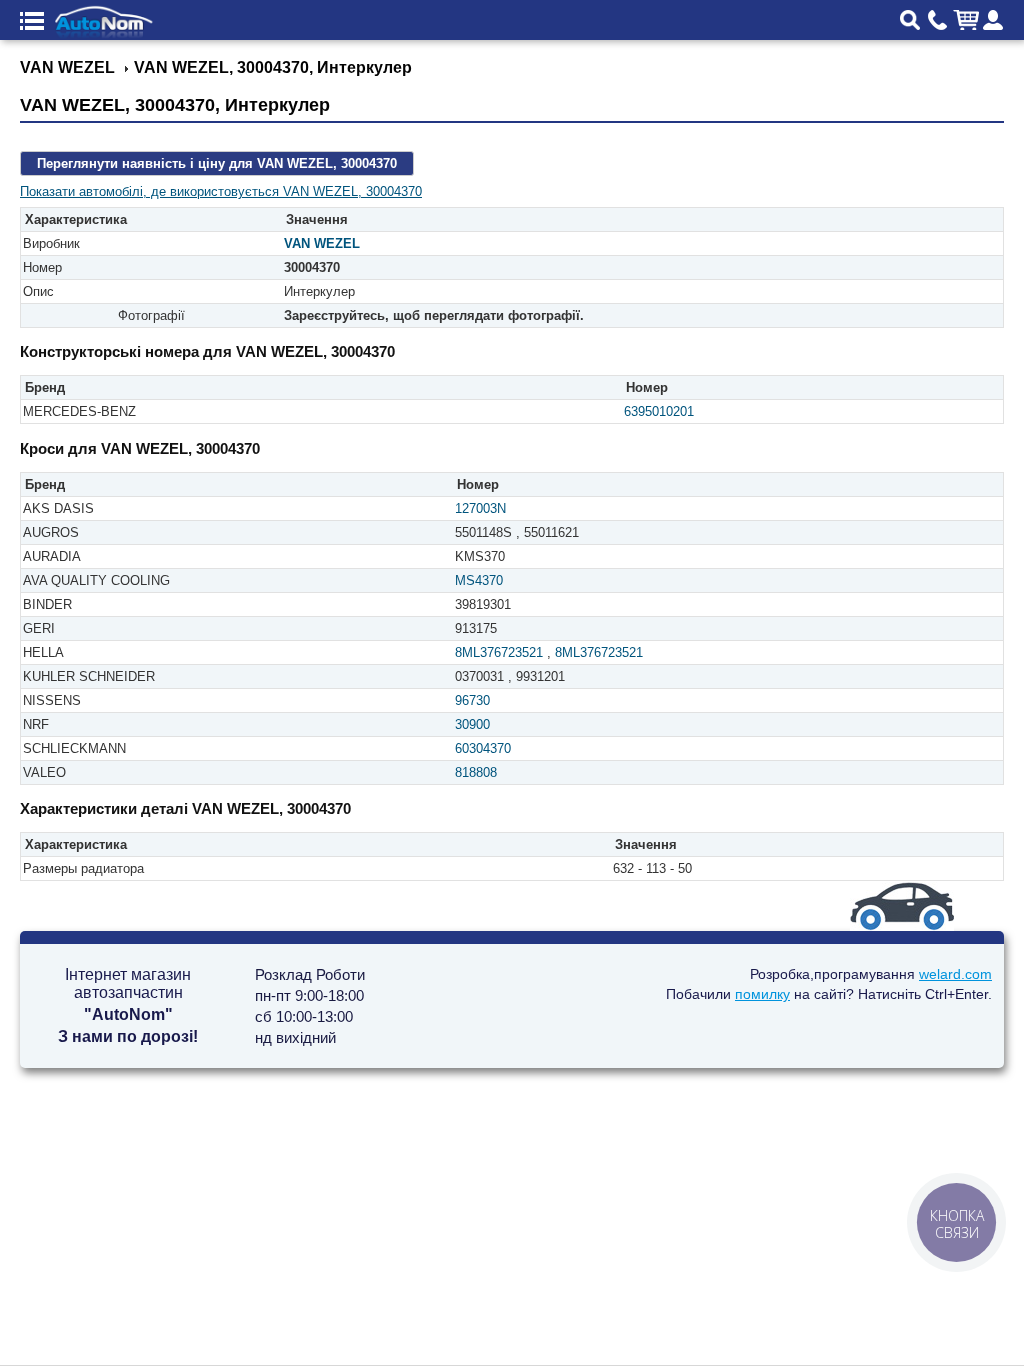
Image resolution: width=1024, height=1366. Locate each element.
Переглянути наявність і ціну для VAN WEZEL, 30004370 (217, 163)
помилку (762, 994)
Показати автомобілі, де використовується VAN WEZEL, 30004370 (221, 191)
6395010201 (659, 411)
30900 (472, 724)
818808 (476, 772)
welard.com (955, 974)
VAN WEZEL (322, 243)
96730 (472, 700)
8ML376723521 (499, 652)
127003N (480, 508)
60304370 (483, 748)
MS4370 (479, 580)
